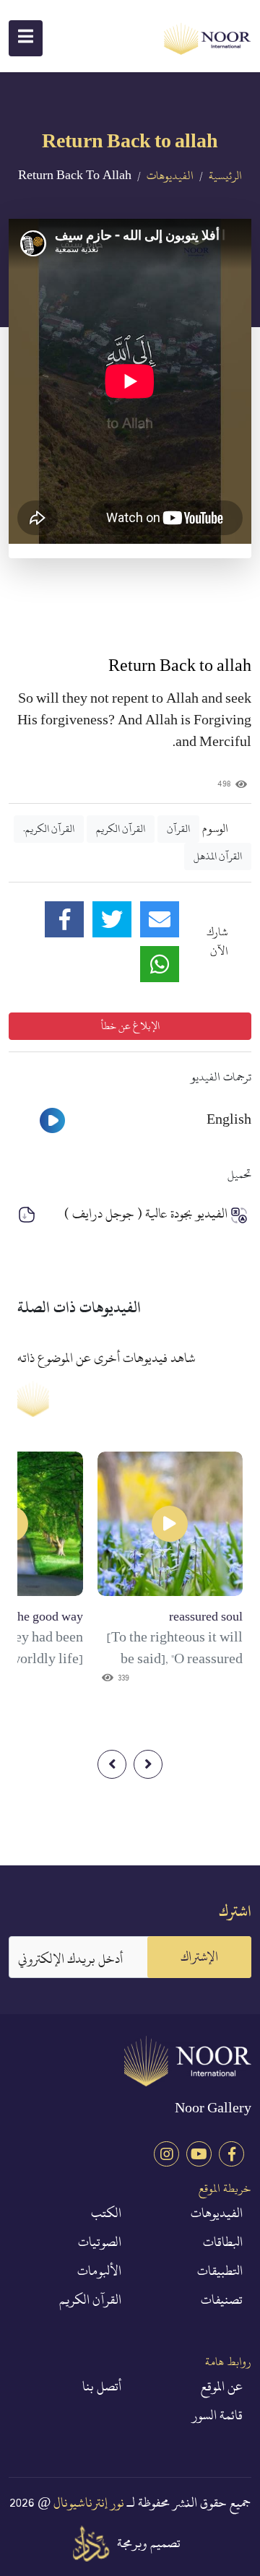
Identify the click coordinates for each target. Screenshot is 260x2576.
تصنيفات (222, 2300)
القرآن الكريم (121, 829)
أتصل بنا (102, 2387)
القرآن (178, 829)
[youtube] (199, 2154)
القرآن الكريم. (49, 829)
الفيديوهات (170, 175)
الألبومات (99, 2271)
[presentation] (112, 1764)
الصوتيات (100, 2242)
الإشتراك (199, 1957)
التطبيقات (220, 2271)
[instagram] (166, 2154)
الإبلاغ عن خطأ (130, 1026)
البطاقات (223, 2242)
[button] (26, 38)
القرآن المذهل (218, 856)
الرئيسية (225, 175)
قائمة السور (217, 2416)
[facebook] (231, 2154)
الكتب (106, 2213)
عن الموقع (222, 2387)
